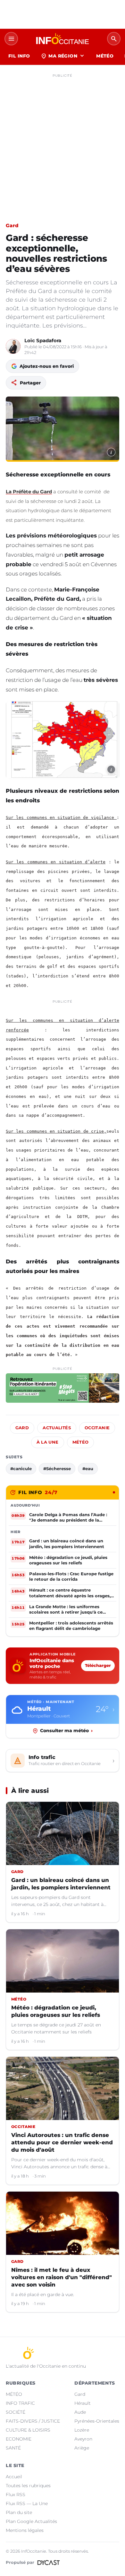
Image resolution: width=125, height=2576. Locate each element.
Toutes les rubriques (28, 2486)
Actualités (57, 1428)
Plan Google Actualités (31, 2521)
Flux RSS (16, 2495)
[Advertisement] (63, 143)
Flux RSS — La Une (27, 2503)
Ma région (63, 56)
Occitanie (97, 1428)
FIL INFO (19, 56)
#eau (88, 1469)
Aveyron (83, 2439)
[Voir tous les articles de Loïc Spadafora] (13, 346)
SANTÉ (13, 2448)
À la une (48, 1442)
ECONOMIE (19, 2439)
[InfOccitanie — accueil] (63, 39)
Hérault (83, 2403)
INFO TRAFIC (20, 2403)
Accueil (14, 2477)
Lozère (82, 2430)
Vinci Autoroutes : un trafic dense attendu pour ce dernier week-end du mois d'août (62, 2142)
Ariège (82, 2448)
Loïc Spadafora (43, 340)
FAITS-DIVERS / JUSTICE (33, 2421)
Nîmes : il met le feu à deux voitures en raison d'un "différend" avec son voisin (62, 2277)
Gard (12, 225)
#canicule (21, 1469)
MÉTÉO (105, 56)
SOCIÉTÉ (16, 2412)
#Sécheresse (57, 1469)
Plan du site (19, 2512)
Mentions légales (25, 2530)
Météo (81, 1442)
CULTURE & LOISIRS (28, 2430)
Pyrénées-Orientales (97, 2421)
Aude (80, 2412)
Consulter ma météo (66, 1731)
